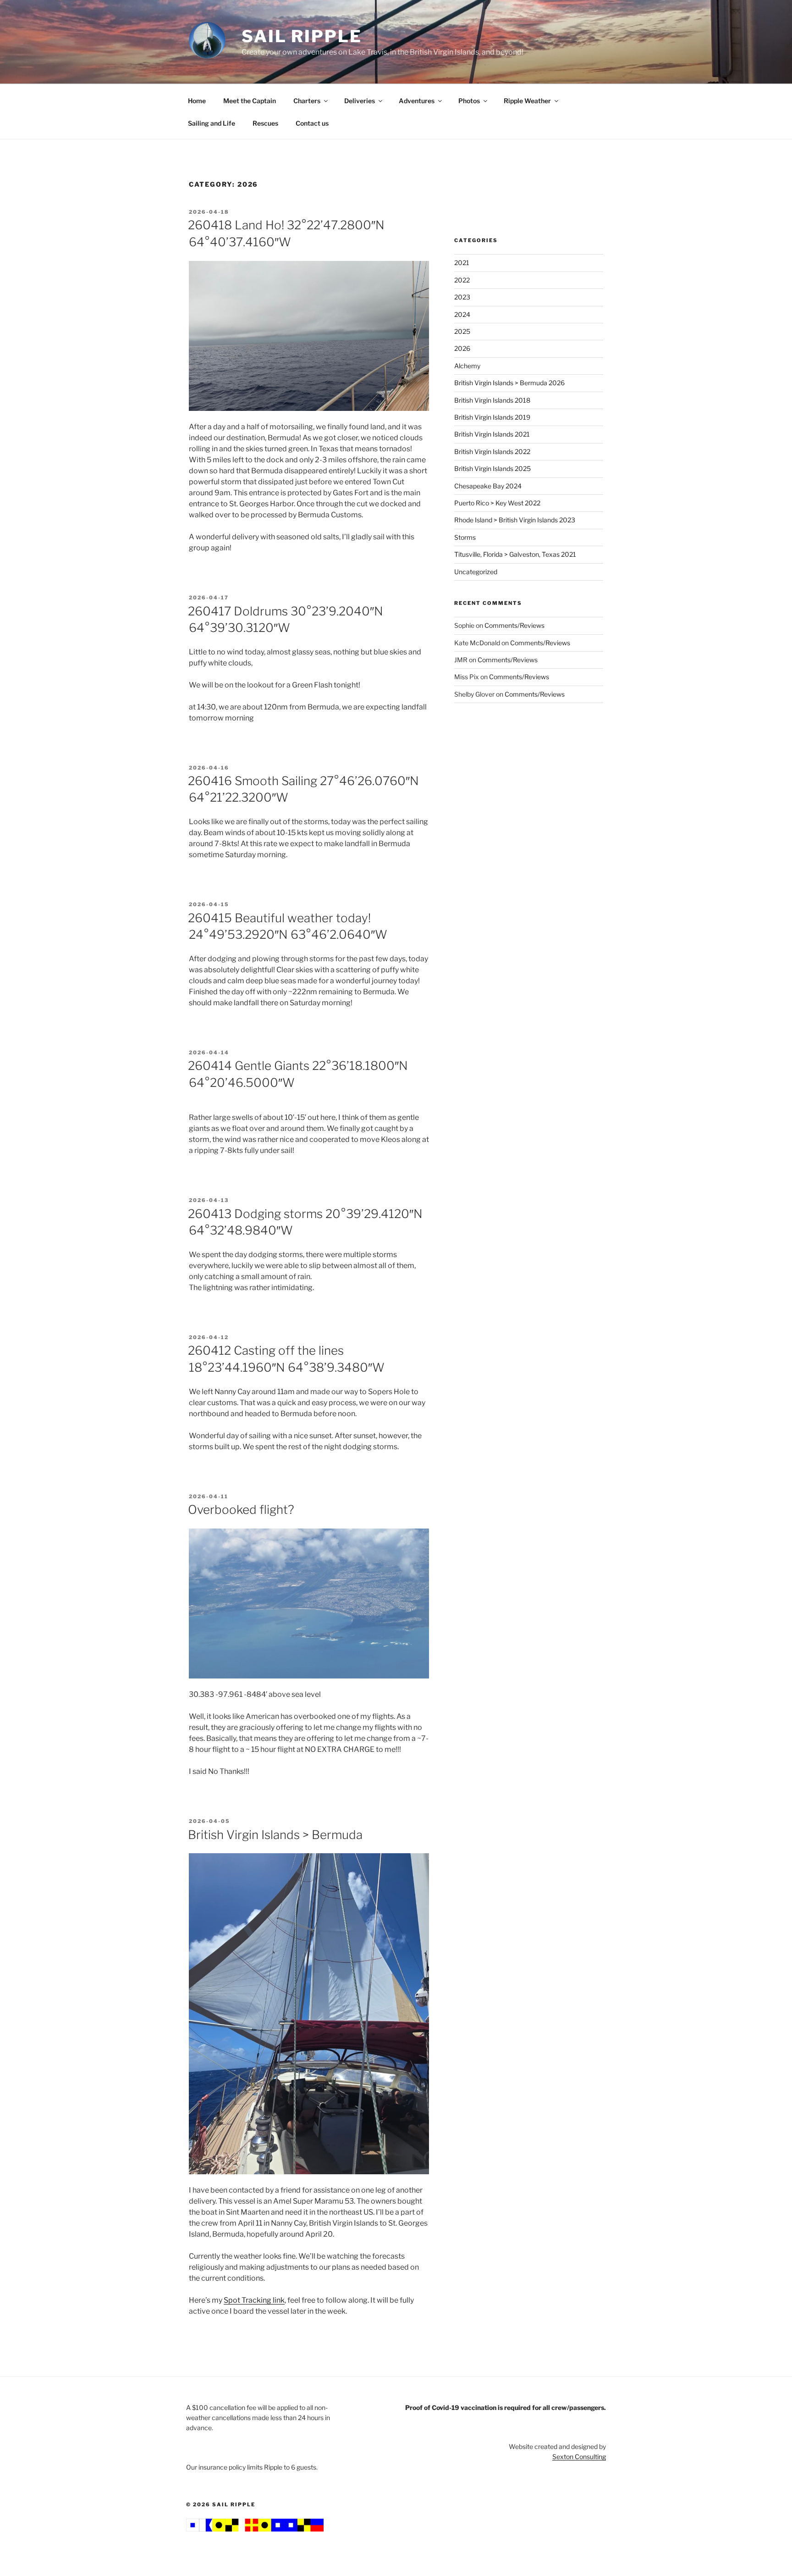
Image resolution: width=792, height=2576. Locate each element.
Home (197, 101)
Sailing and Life (212, 123)
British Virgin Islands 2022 (492, 451)
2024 (462, 314)
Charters (307, 101)
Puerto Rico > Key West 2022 (497, 503)
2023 (462, 297)
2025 (462, 331)
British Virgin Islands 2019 (492, 417)
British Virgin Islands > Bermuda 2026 (509, 383)
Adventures (417, 101)
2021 (462, 263)
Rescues (265, 123)
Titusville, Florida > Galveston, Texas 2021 (515, 554)
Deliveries (360, 101)
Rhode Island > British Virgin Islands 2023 (515, 520)
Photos (469, 101)
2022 (462, 280)
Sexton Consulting (579, 2457)
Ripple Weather (527, 101)
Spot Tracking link (254, 2300)
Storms (465, 537)
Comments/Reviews (514, 625)
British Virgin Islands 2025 (492, 468)
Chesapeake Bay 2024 (488, 486)
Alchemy (467, 366)
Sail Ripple (302, 36)
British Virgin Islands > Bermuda (275, 1835)
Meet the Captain (250, 101)
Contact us (312, 123)
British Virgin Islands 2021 (492, 434)
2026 (462, 348)
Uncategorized (476, 572)
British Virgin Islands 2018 (492, 400)
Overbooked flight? (241, 1510)
